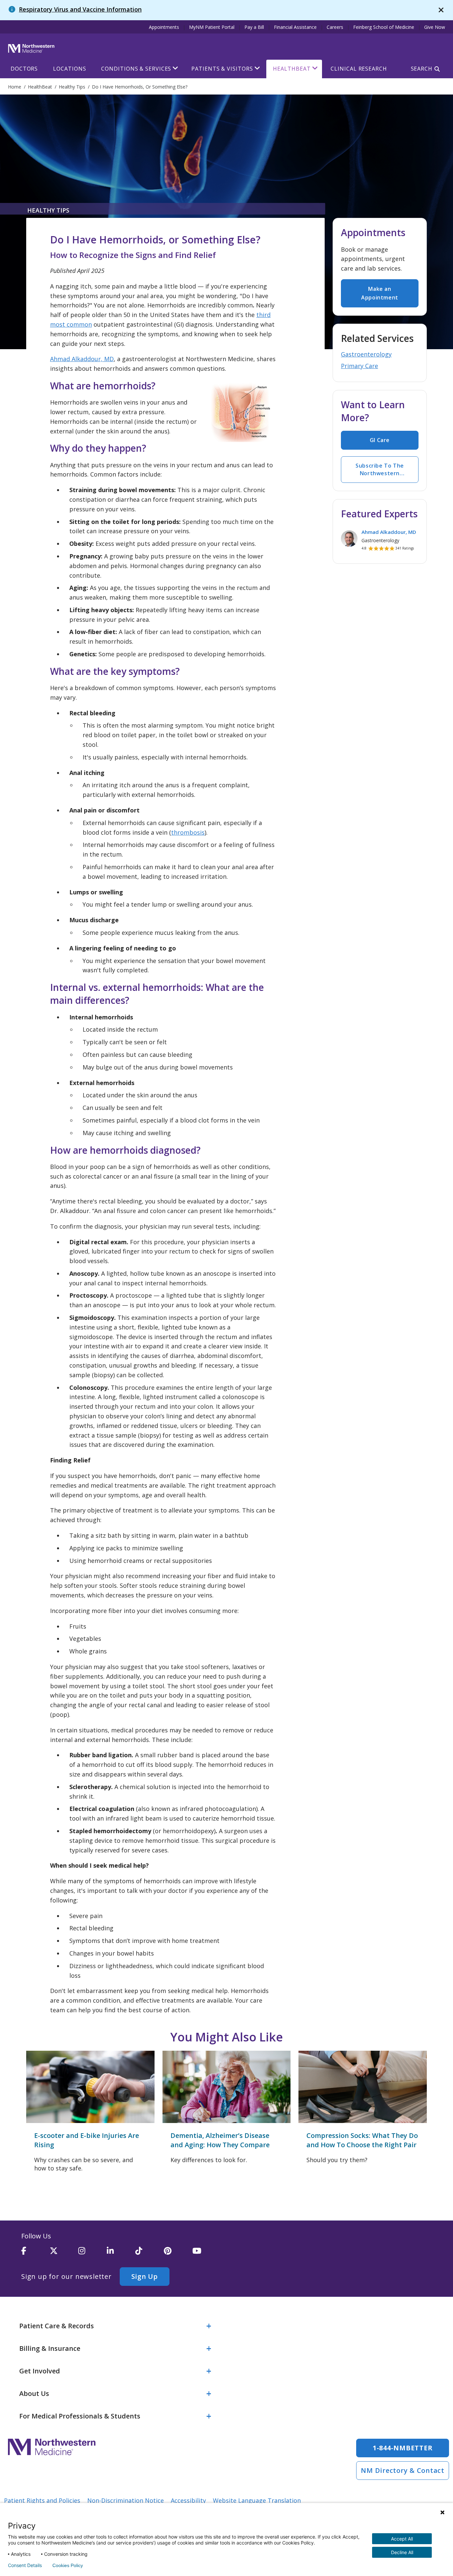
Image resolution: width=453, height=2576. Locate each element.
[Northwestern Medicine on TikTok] (150, 2254)
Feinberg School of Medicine (384, 27)
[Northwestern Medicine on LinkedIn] (121, 2254)
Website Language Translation (257, 2500)
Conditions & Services (136, 69)
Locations (69, 69)
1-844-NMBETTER (403, 2448)
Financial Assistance (295, 27)
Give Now (435, 27)
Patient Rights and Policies (42, 2500)
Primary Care (359, 366)
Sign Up (145, 2276)
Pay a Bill (254, 27)
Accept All (402, 2539)
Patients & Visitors (222, 69)
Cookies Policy (68, 2565)
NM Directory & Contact (403, 2470)
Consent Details (25, 2565)
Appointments (164, 27)
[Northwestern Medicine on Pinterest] (178, 2254)
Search (422, 69)
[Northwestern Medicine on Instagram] (93, 2254)
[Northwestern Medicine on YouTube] (207, 2254)
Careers (335, 27)
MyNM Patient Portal (212, 27)
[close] (441, 10)
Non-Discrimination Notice (126, 2500)
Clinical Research (359, 69)
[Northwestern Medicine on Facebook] (35, 2254)
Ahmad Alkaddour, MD (82, 359)
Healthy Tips (48, 210)
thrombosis (188, 832)
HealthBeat (292, 69)
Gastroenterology (366, 354)
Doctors (24, 69)
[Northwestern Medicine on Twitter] (64, 2254)
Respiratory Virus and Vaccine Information (80, 9)
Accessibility (188, 2500)
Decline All (402, 2552)
